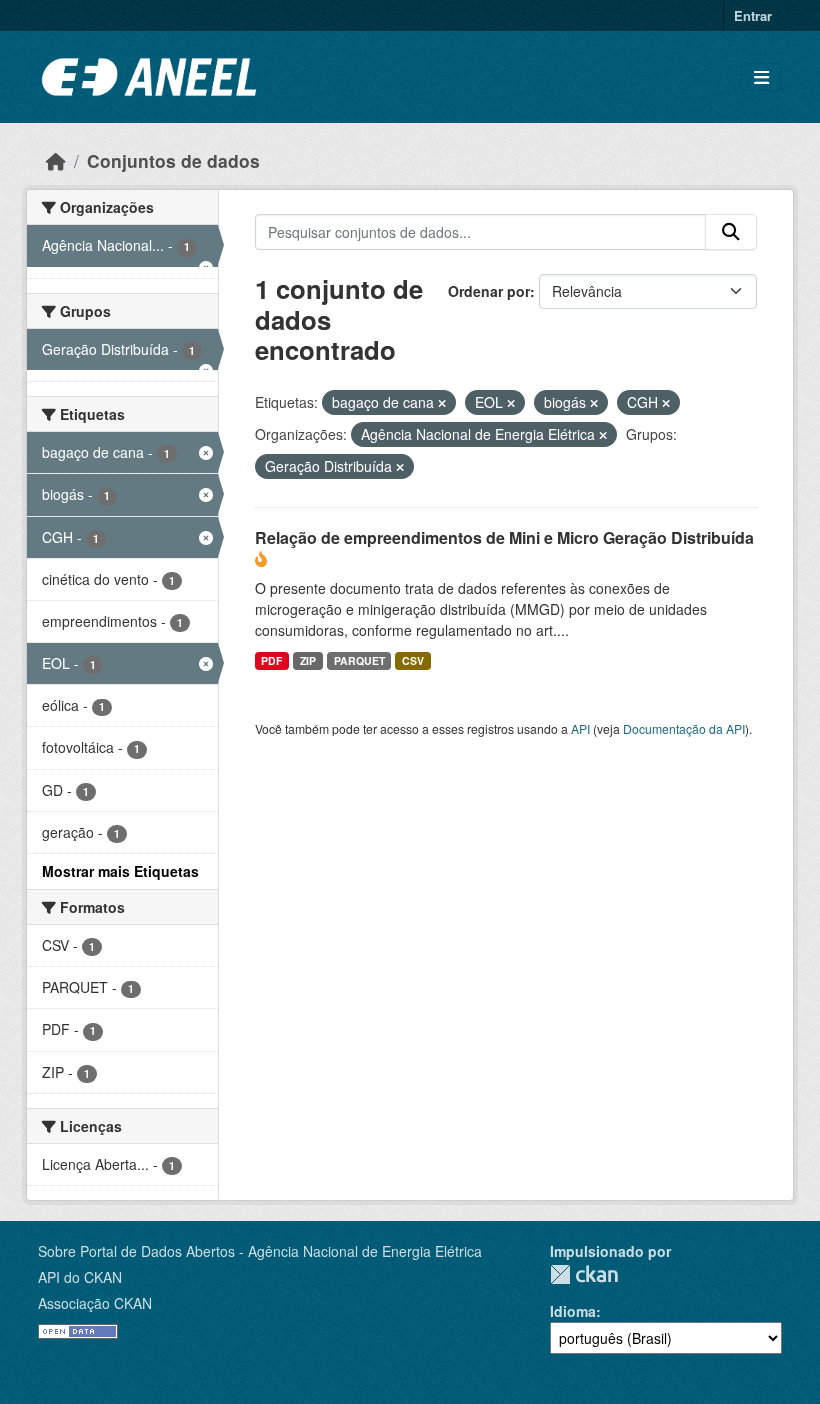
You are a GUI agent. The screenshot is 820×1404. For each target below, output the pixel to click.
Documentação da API (684, 728)
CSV (413, 660)
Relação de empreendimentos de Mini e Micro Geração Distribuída (504, 537)
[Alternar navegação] (761, 77)
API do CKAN (80, 1277)
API (580, 728)
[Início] (56, 160)
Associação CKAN (95, 1303)
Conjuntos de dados (173, 160)
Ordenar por (489, 291)
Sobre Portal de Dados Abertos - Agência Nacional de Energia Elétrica (260, 1251)
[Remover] (442, 403)
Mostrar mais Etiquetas (120, 871)
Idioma (573, 1311)
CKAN (584, 1274)
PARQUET (359, 660)
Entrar (753, 15)
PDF (271, 660)
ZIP (308, 660)
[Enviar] (731, 232)
